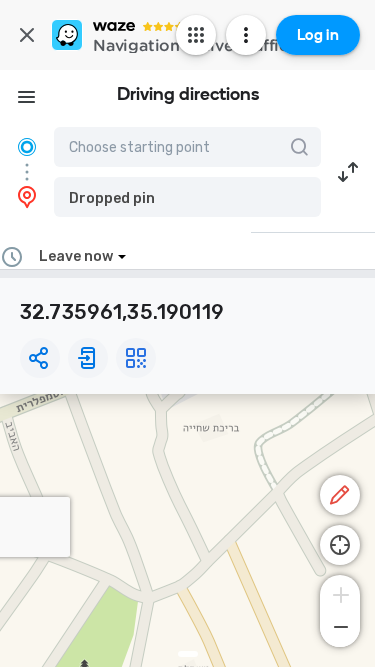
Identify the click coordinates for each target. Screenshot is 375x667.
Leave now (76, 256)
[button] (187, 197)
